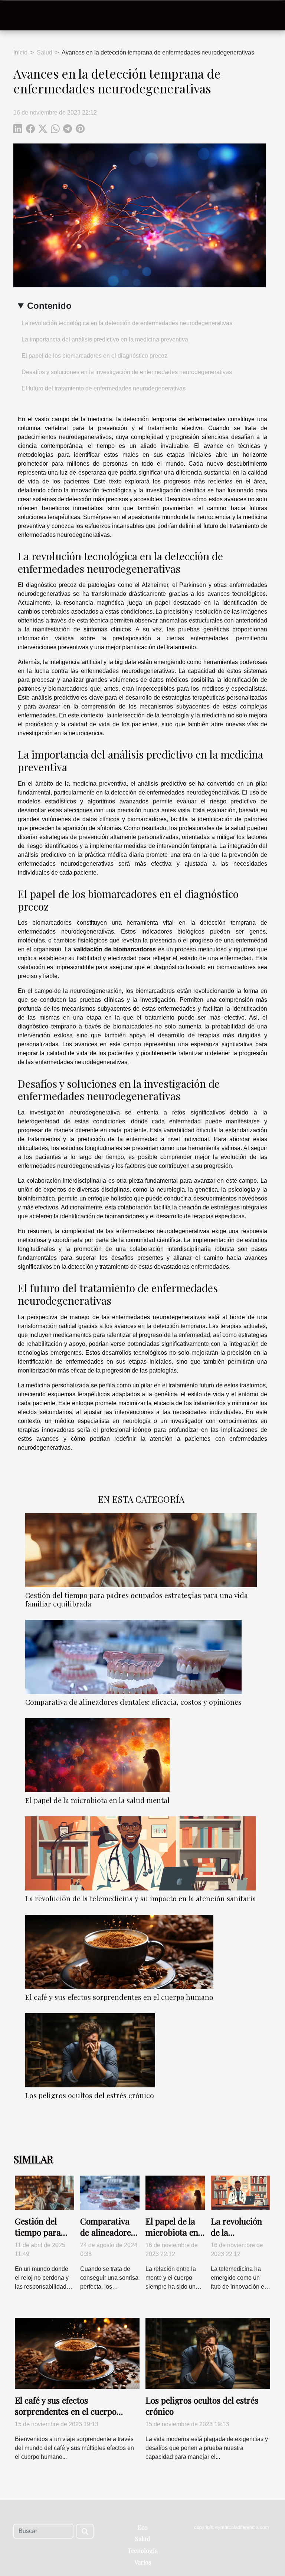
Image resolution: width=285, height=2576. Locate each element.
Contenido (49, 306)
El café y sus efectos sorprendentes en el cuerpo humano (119, 1997)
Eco (143, 2527)
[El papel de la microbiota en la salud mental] (97, 1755)
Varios (143, 2562)
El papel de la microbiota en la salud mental (97, 1800)
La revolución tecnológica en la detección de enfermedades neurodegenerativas (127, 323)
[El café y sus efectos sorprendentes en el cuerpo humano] (119, 1952)
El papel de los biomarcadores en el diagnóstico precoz (94, 356)
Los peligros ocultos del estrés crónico (90, 2095)
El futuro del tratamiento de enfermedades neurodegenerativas (104, 388)
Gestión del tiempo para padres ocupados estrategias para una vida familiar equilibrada (137, 1599)
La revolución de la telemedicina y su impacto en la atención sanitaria (141, 1898)
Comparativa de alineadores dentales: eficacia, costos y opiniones (133, 1702)
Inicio (20, 52)
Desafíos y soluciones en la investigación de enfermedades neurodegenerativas (127, 372)
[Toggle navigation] (19, 16)
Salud (45, 52)
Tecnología (143, 2551)
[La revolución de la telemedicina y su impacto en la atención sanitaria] (141, 1853)
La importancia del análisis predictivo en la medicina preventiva (105, 339)
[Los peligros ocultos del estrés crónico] (90, 2050)
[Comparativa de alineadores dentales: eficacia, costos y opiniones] (133, 1657)
